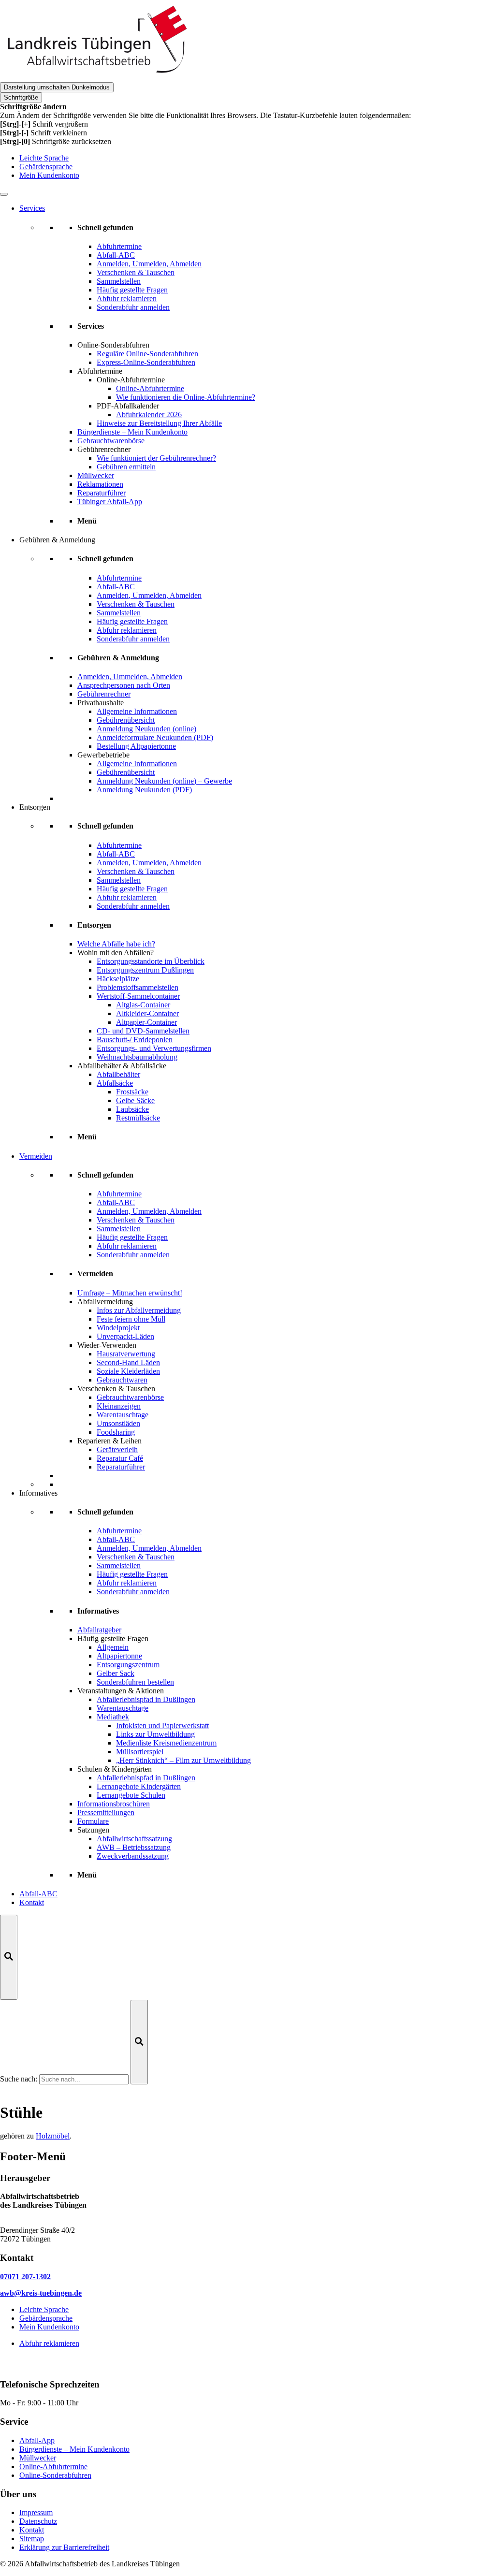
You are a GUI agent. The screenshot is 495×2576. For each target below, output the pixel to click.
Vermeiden (36, 1156)
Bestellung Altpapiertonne (136, 746)
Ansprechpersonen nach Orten (124, 685)
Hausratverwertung (126, 1354)
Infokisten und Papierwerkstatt (162, 1725)
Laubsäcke (132, 1109)
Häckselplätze (118, 979)
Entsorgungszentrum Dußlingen (145, 970)
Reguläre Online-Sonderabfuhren (147, 354)
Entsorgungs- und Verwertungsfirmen (154, 1048)
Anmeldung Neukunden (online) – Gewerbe (164, 781)
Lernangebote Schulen (131, 1795)
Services (32, 208)
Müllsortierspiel (140, 1752)
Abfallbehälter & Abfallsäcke (122, 1066)
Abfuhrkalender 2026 (149, 415)
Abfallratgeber (99, 1630)
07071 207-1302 (25, 2277)
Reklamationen (100, 484)
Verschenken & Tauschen (116, 1389)
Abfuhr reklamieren (49, 2343)
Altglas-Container (143, 1005)
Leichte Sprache (44, 158)
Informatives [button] (38, 1493)
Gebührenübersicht (126, 720)
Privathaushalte (101, 703)
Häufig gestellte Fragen (113, 1638)
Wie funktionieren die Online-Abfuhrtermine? (186, 397)
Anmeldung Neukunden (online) (146, 729)
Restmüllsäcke (138, 1118)
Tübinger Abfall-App (110, 502)
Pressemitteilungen (106, 1812)
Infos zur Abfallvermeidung (139, 1310)
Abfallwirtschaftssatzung (134, 1839)
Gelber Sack (116, 1673)
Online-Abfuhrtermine (150, 388)
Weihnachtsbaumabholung (137, 1057)
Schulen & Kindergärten (115, 1769)
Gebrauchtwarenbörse (111, 441)
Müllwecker (96, 475)
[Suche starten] (139, 2042)
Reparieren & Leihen (109, 1441)
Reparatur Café (120, 1458)
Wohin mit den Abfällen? (116, 953)
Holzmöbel (53, 2136)
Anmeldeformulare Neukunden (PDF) (155, 737)
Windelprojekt (118, 1328)
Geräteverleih (117, 1449)
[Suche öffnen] (9, 1957)
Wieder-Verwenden (107, 1345)
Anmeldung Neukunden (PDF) (144, 790)
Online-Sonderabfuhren (113, 345)
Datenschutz (38, 2521)
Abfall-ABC (38, 1894)
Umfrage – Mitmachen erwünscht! (130, 1293)
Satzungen (93, 1830)
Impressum (36, 2512)
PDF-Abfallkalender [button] (128, 406)
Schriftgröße (21, 97)
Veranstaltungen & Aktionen (121, 1691)
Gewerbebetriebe (103, 755)
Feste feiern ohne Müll (131, 1319)
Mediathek (113, 1717)
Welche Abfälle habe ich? (116, 944)
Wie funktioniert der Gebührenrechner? (156, 458)
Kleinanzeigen (119, 1406)
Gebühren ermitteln (126, 467)
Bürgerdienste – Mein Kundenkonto (132, 432)
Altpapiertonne (119, 1656)
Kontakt (32, 1902)
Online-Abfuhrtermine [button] (131, 380)
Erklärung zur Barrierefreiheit (64, 2547)
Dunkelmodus (57, 87)
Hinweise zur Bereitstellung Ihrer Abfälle (159, 423)
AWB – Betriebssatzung (134, 1847)
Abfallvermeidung (105, 1302)
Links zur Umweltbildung (155, 1734)
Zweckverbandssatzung (133, 1856)
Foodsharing (116, 1432)
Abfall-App (37, 2440)
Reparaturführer (102, 493)
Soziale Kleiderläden (128, 1371)
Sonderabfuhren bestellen (135, 1682)
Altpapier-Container (146, 1022)
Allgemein (113, 1647)
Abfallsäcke (115, 1083)
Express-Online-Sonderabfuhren (146, 362)
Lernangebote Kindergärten (139, 1786)
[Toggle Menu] (4, 194)
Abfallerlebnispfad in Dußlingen (146, 1699)
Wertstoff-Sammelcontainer (138, 996)
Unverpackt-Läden (125, 1336)
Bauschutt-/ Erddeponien (135, 1040)
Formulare (93, 1821)
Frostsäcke (132, 1092)
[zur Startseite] (97, 78)
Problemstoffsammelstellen (138, 987)
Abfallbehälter (118, 1074)
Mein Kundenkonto (49, 175)
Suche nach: (19, 2079)
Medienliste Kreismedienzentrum (166, 1743)
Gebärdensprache (46, 167)
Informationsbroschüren (114, 1804)
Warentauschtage (123, 1415)
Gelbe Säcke (135, 1100)
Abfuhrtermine (100, 371)
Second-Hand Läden (128, 1362)
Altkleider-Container (147, 1013)
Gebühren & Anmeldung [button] (57, 540)
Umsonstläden (118, 1423)
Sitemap (32, 2539)
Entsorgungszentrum (128, 1665)
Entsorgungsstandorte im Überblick (151, 961)
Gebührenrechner (104, 449)
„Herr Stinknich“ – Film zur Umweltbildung (183, 1760)
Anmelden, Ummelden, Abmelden (130, 677)
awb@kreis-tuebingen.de (41, 2293)
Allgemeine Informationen (137, 711)
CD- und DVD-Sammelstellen (143, 1031)
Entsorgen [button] (35, 807)
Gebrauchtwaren (122, 1380)
